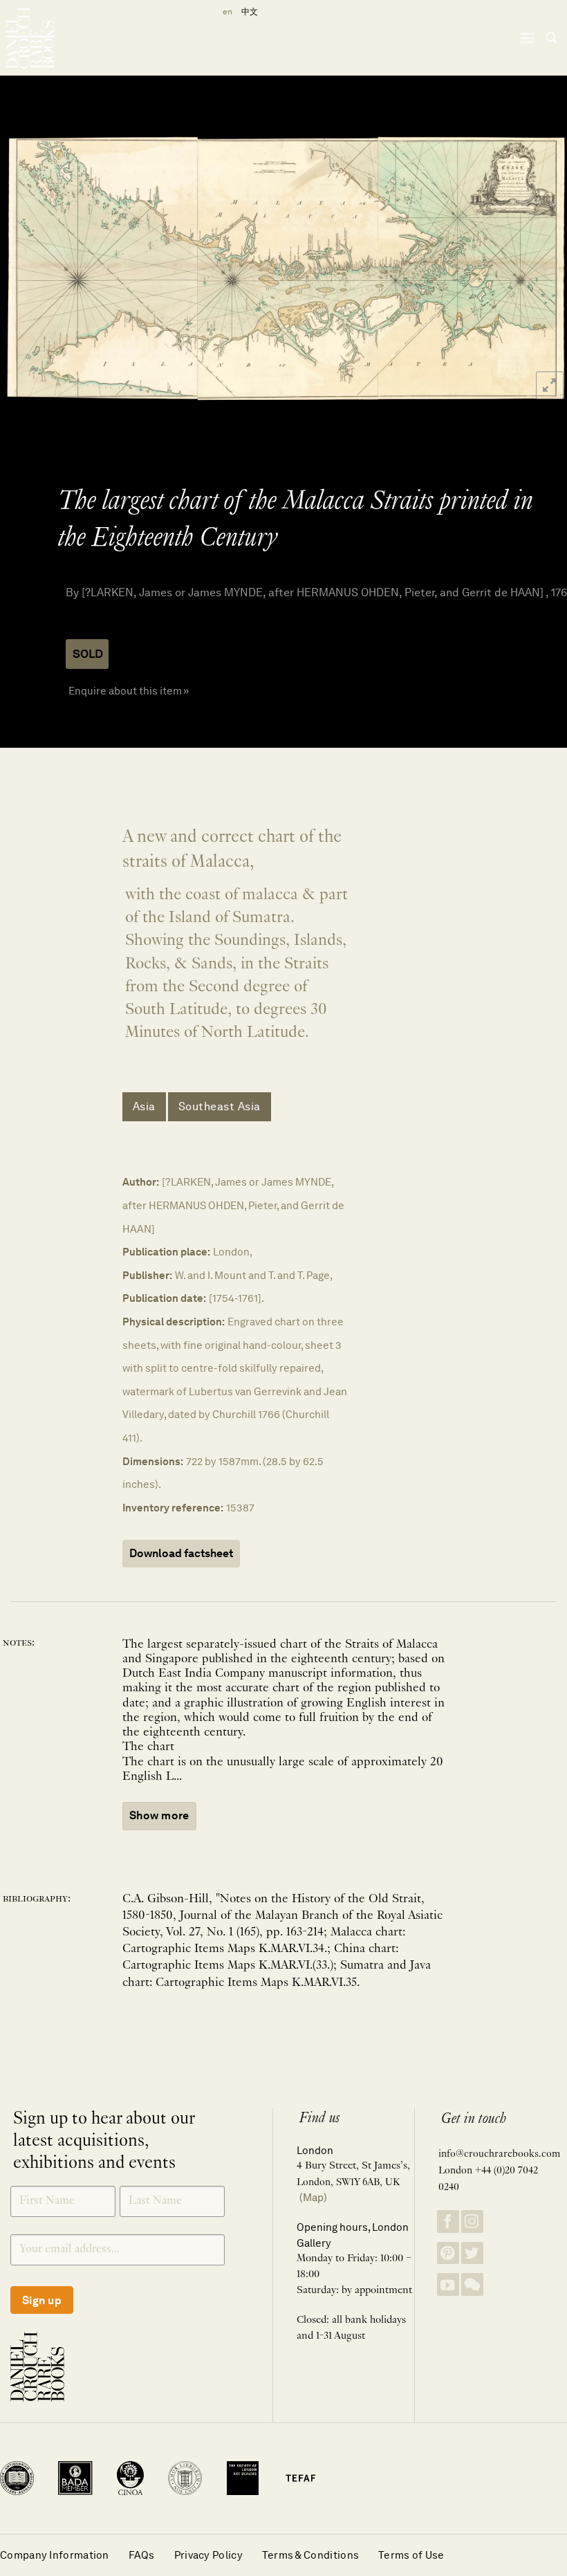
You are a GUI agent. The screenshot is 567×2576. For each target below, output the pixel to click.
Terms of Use (411, 2555)
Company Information (55, 2555)
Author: (141, 1182)
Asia (144, 1106)
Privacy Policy (208, 2555)
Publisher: (147, 1275)
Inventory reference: (173, 1508)
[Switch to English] (225, 12)
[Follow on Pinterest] (448, 2253)
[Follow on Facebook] (448, 2221)
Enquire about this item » (129, 691)
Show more (159, 1815)
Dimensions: (153, 1461)
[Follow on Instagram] (472, 2221)
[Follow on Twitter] (472, 2253)
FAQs (142, 2555)
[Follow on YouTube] (448, 2284)
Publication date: (164, 1298)
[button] (528, 38)
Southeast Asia (220, 1106)
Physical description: (174, 1322)
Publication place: (166, 1252)
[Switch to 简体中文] (250, 12)
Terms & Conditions (310, 2555)
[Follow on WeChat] (472, 2284)
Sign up (42, 2300)
